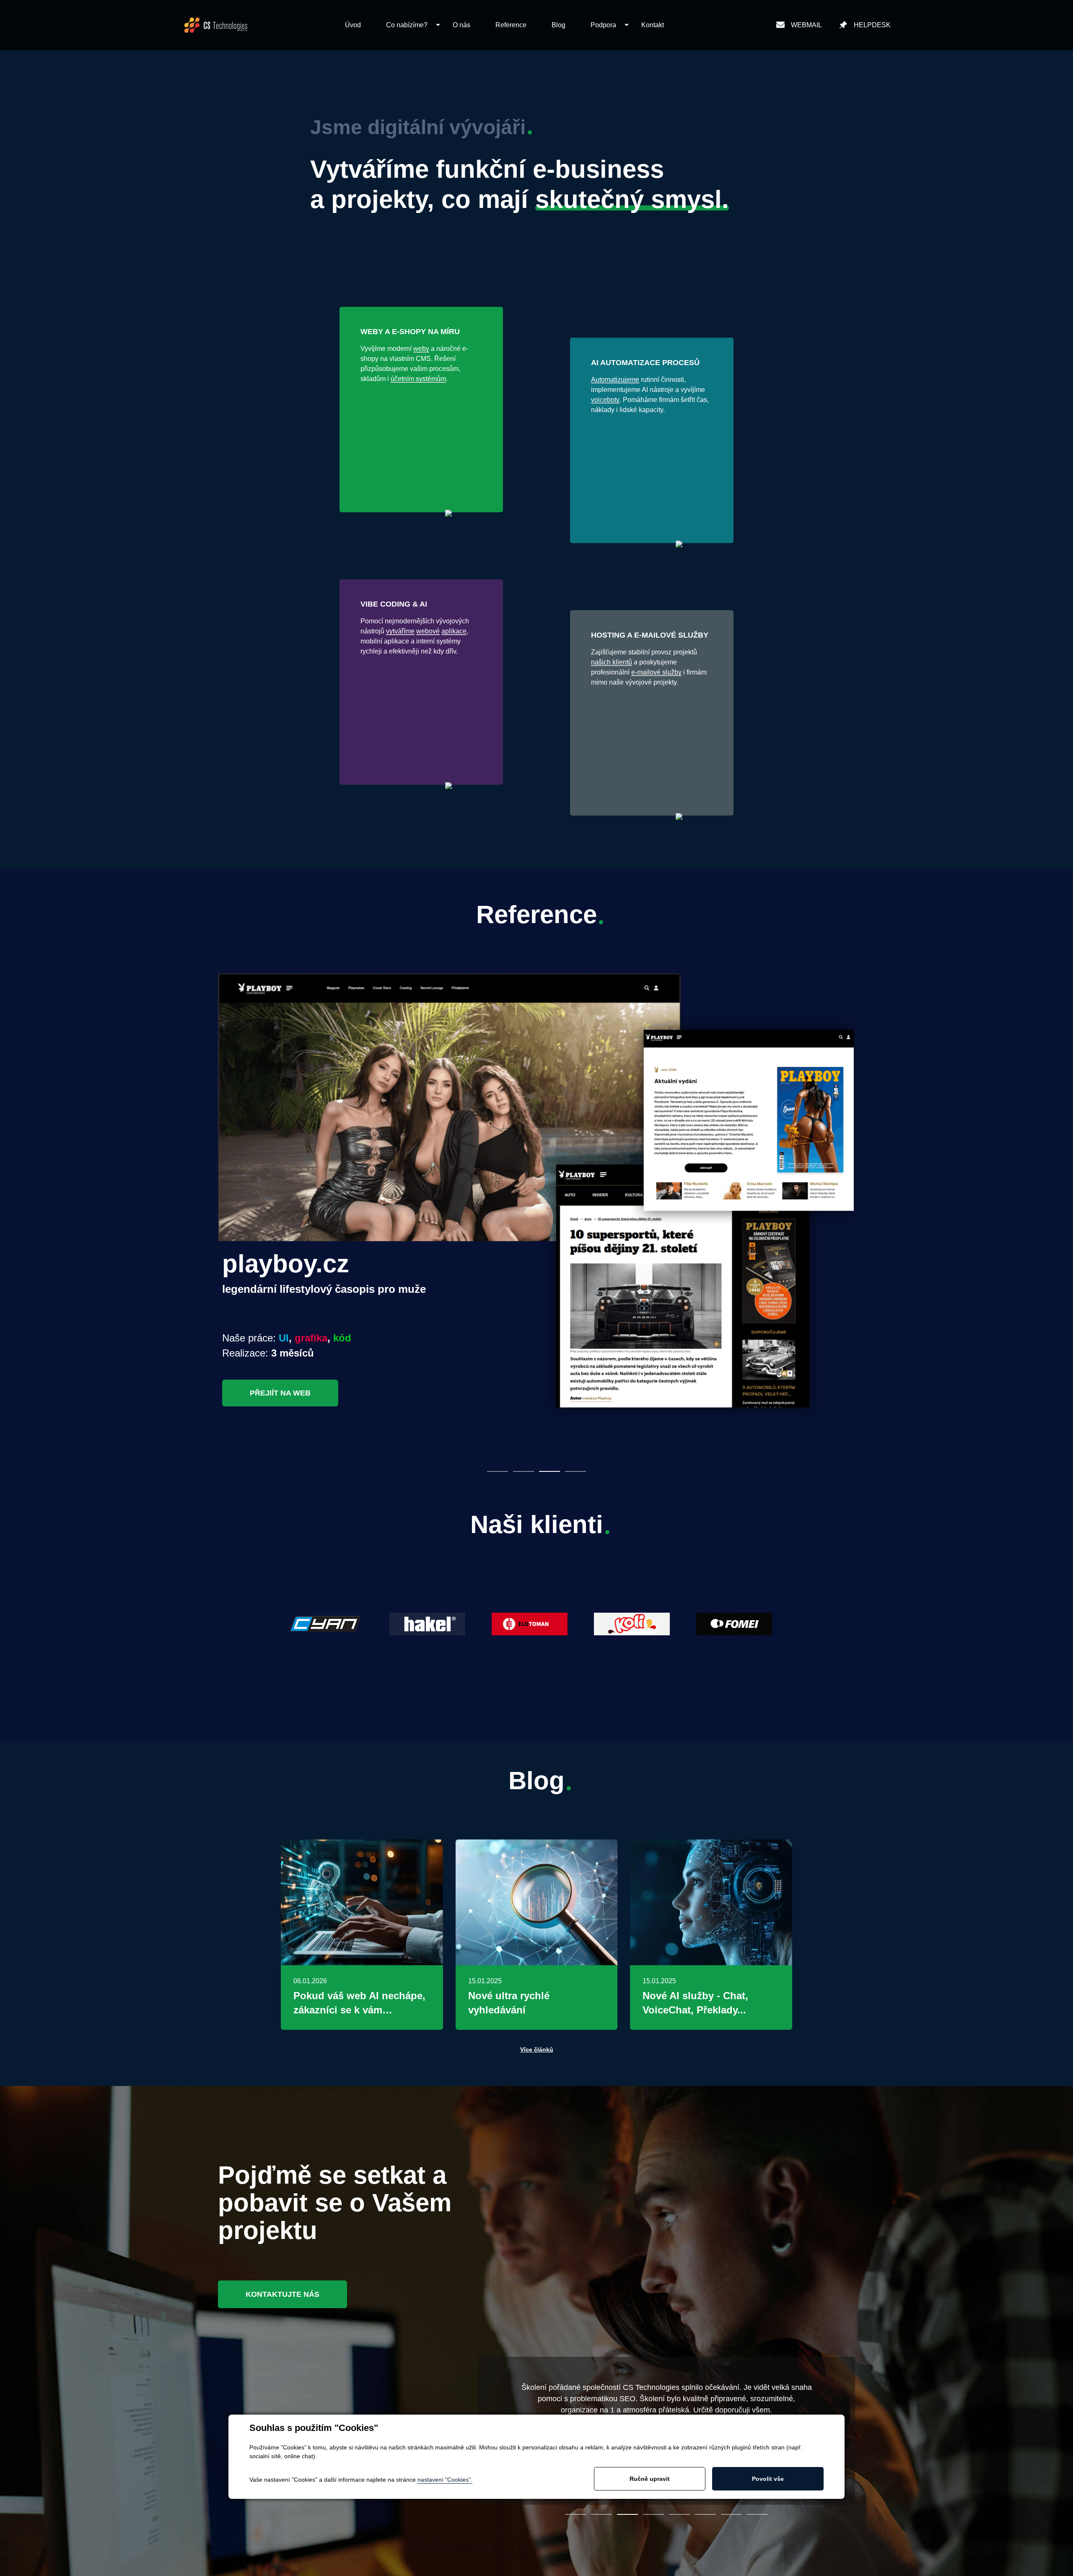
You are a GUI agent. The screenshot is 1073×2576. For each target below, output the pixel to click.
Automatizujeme (615, 380)
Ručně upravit (650, 2479)
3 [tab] (549, 1471)
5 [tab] (679, 2514)
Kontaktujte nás (283, 2294)
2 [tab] (524, 1471)
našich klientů (612, 662)
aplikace (454, 631)
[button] (407, 25)
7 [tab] (731, 2514)
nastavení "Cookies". (445, 2480)
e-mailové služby (656, 672)
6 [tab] (705, 2514)
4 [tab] (575, 1471)
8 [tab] (757, 2514)
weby (421, 349)
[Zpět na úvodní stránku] (216, 25)
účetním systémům (418, 379)
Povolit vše (768, 2479)
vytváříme (400, 631)
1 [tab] (498, 1471)
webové (428, 631)
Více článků (537, 2049)
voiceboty (605, 400)
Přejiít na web (280, 1393)
